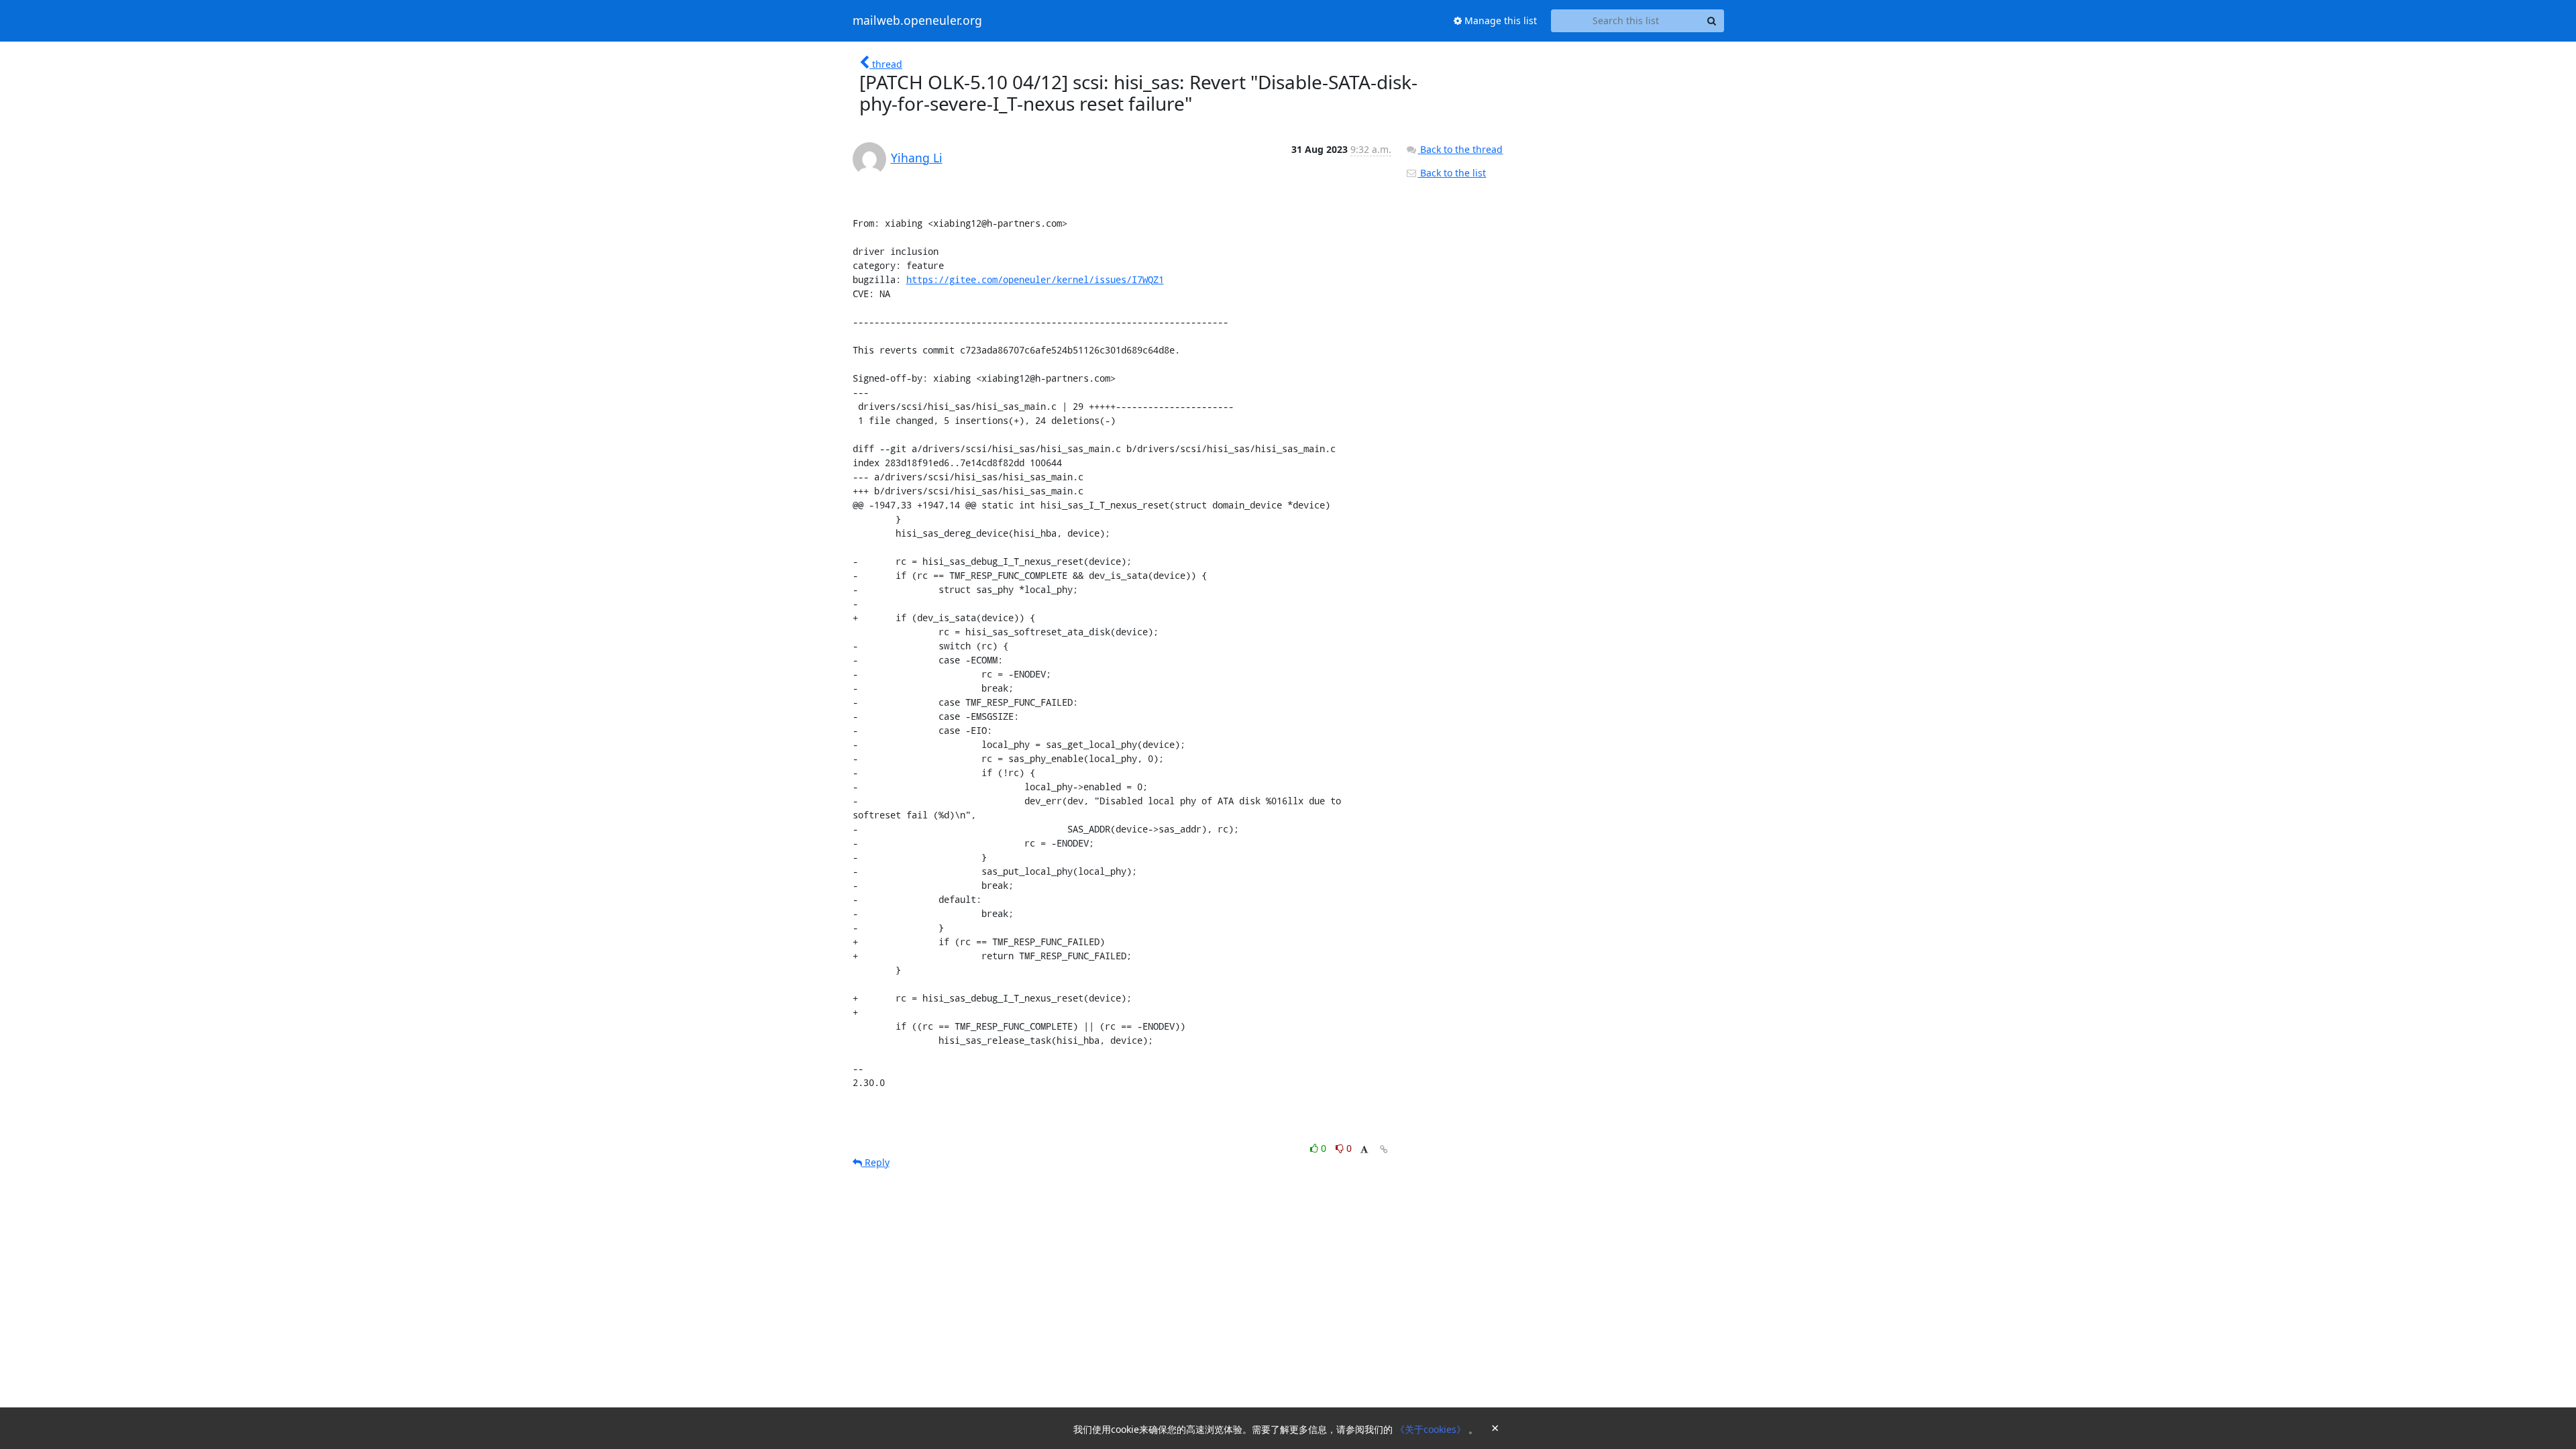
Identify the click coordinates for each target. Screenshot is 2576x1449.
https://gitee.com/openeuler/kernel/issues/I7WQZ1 (1035, 279)
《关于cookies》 (1432, 1429)
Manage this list (1499, 20)
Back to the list (1452, 173)
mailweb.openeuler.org (917, 21)
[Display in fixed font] (1364, 1150)
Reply (876, 1162)
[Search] (1712, 21)
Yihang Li (917, 158)
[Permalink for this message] (1384, 1149)
